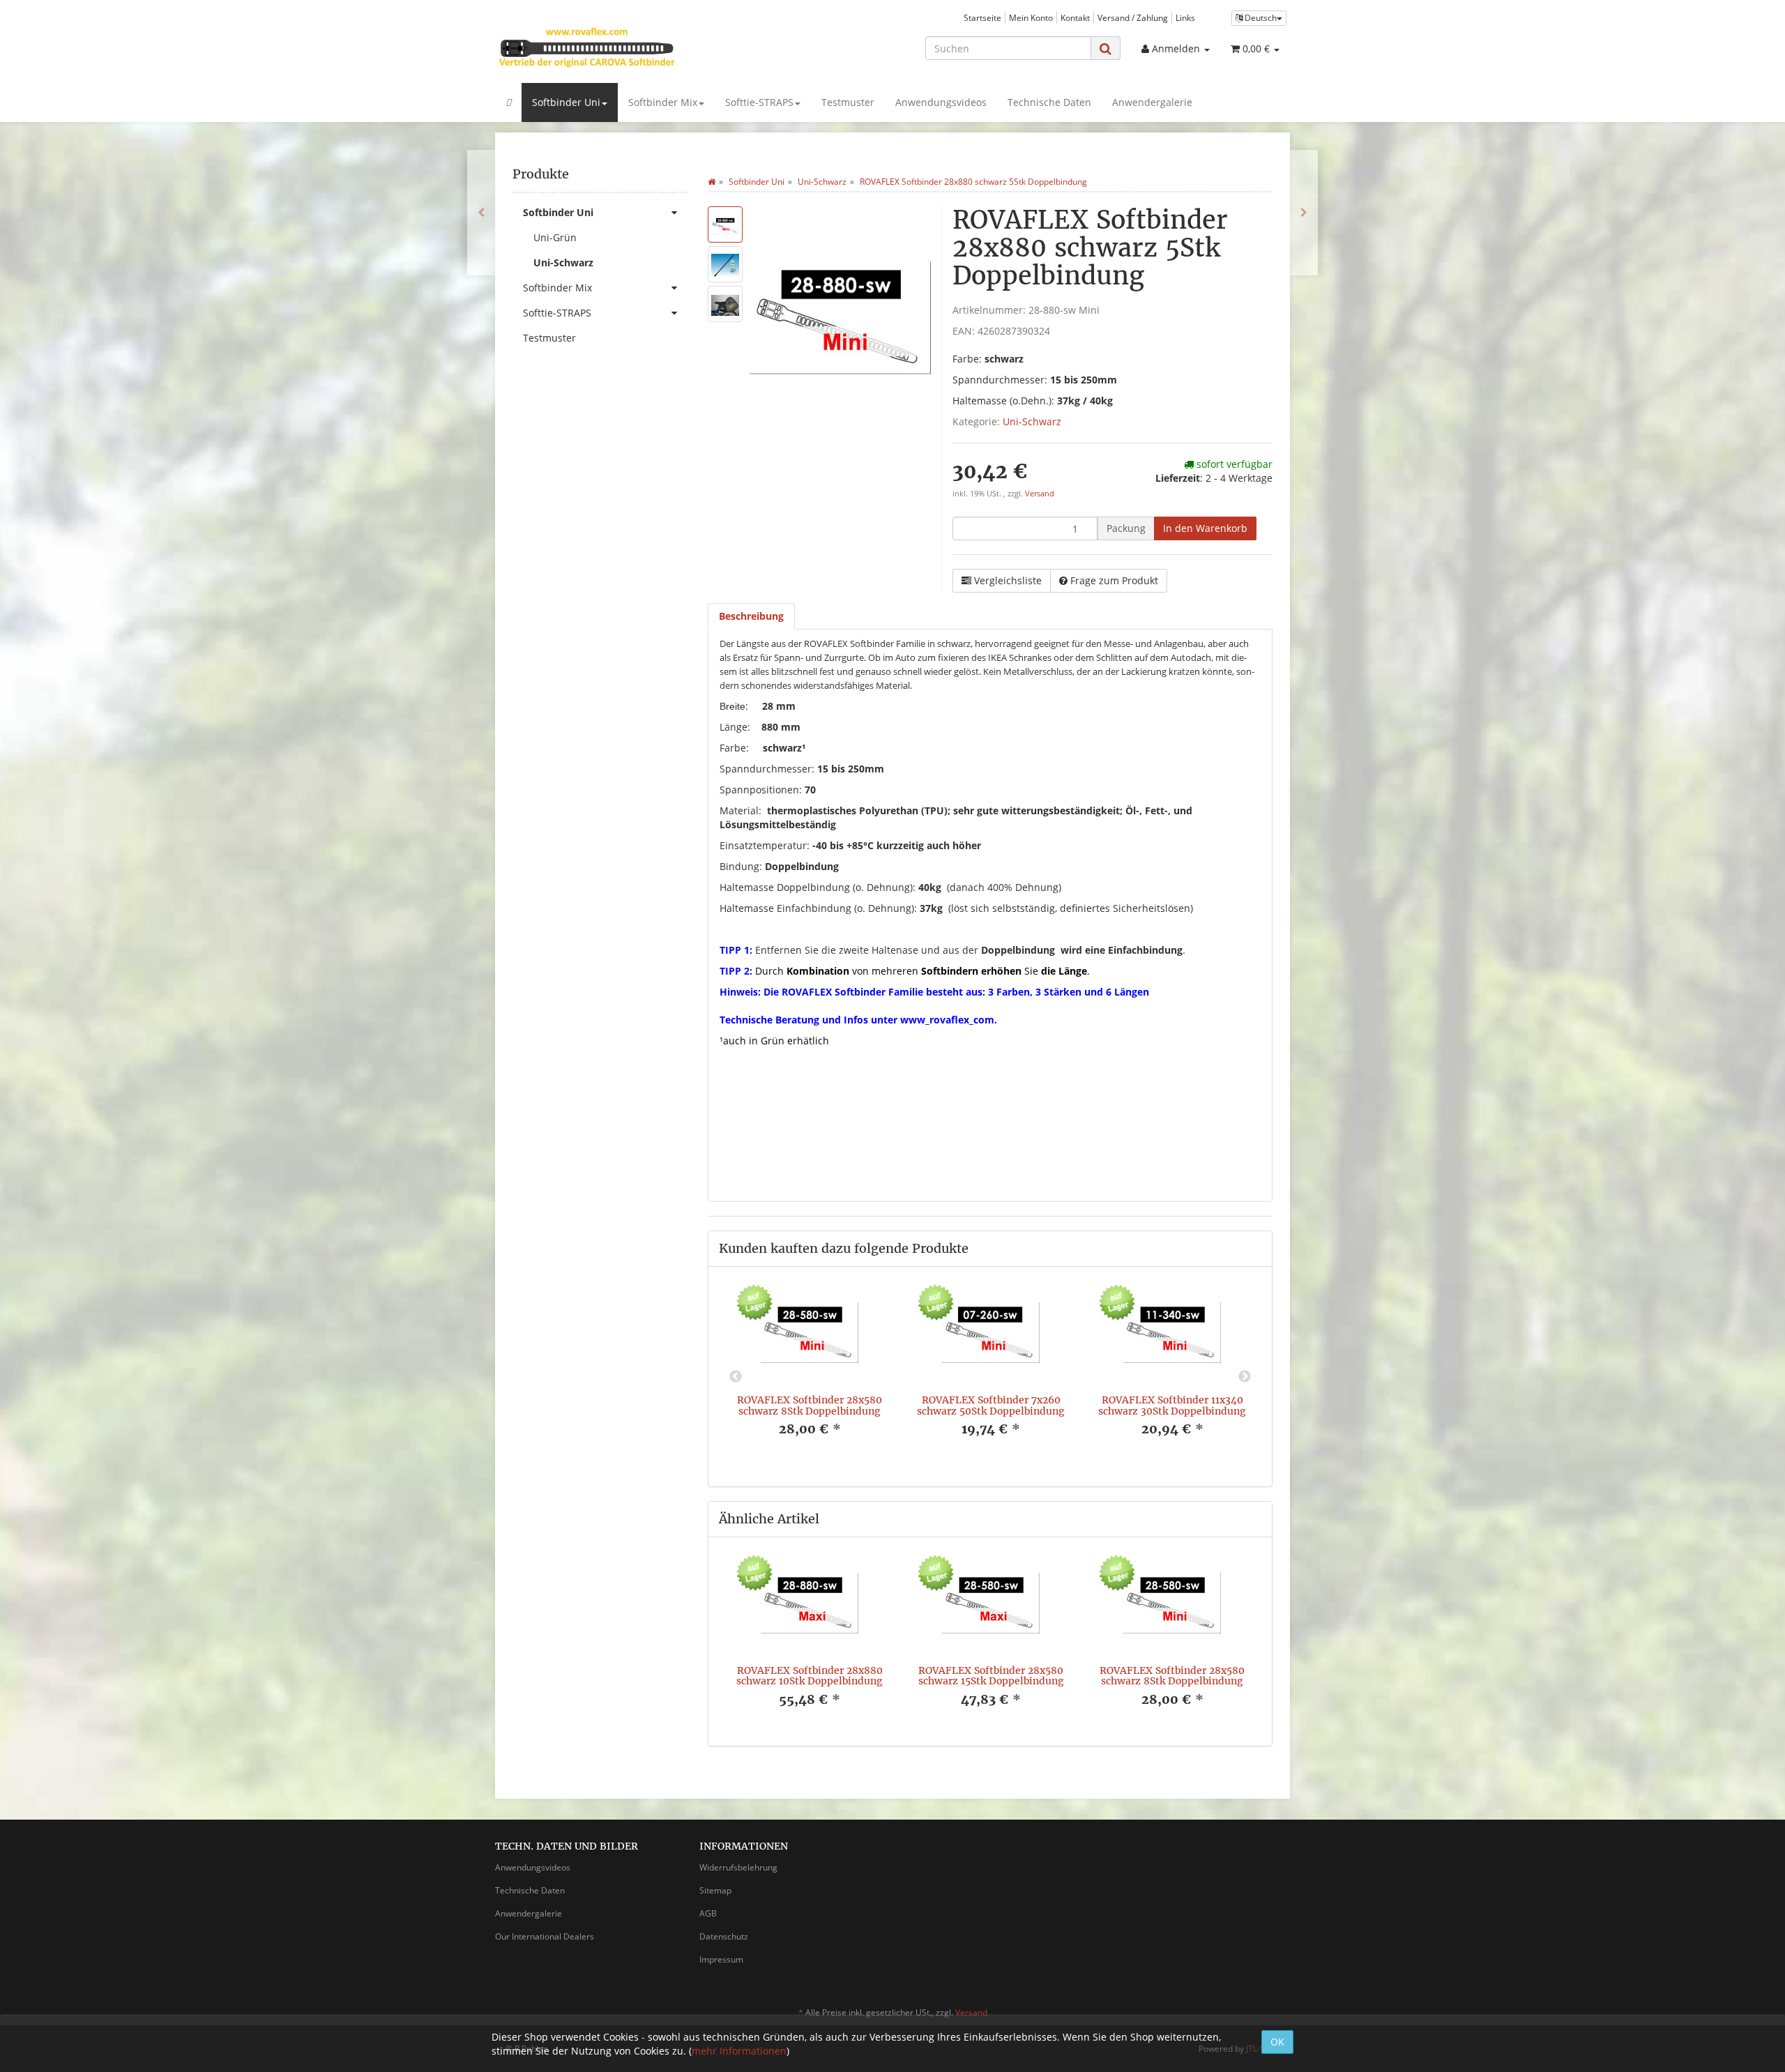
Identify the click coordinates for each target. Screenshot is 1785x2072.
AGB (708, 1913)
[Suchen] (1106, 48)
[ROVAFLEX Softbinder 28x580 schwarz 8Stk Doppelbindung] (481, 213)
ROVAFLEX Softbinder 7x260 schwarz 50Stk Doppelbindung (991, 1405)
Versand (1040, 494)
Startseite (982, 17)
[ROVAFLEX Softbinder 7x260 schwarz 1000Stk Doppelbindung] (1304, 213)
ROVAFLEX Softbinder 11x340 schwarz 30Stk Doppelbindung (1172, 1405)
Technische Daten (1049, 102)
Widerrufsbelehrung (738, 1867)
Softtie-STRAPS (759, 102)
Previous (736, 1377)
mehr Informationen (739, 2051)
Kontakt (1075, 17)
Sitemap (715, 1890)
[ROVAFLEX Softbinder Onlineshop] (621, 47)
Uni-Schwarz (1032, 421)
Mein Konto (1031, 17)
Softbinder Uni (566, 102)
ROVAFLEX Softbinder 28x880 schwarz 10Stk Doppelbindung (810, 1676)
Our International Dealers (545, 1936)
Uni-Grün (555, 237)
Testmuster (848, 102)
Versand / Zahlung (1133, 17)
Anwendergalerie (1152, 102)
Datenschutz (724, 1936)
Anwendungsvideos (941, 102)
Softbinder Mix (663, 102)
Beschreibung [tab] (751, 616)
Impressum (721, 1959)
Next (1245, 1377)
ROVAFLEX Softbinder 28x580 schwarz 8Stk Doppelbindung (810, 1405)
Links (1185, 17)
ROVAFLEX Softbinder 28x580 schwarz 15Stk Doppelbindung (991, 1676)
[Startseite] (712, 182)
